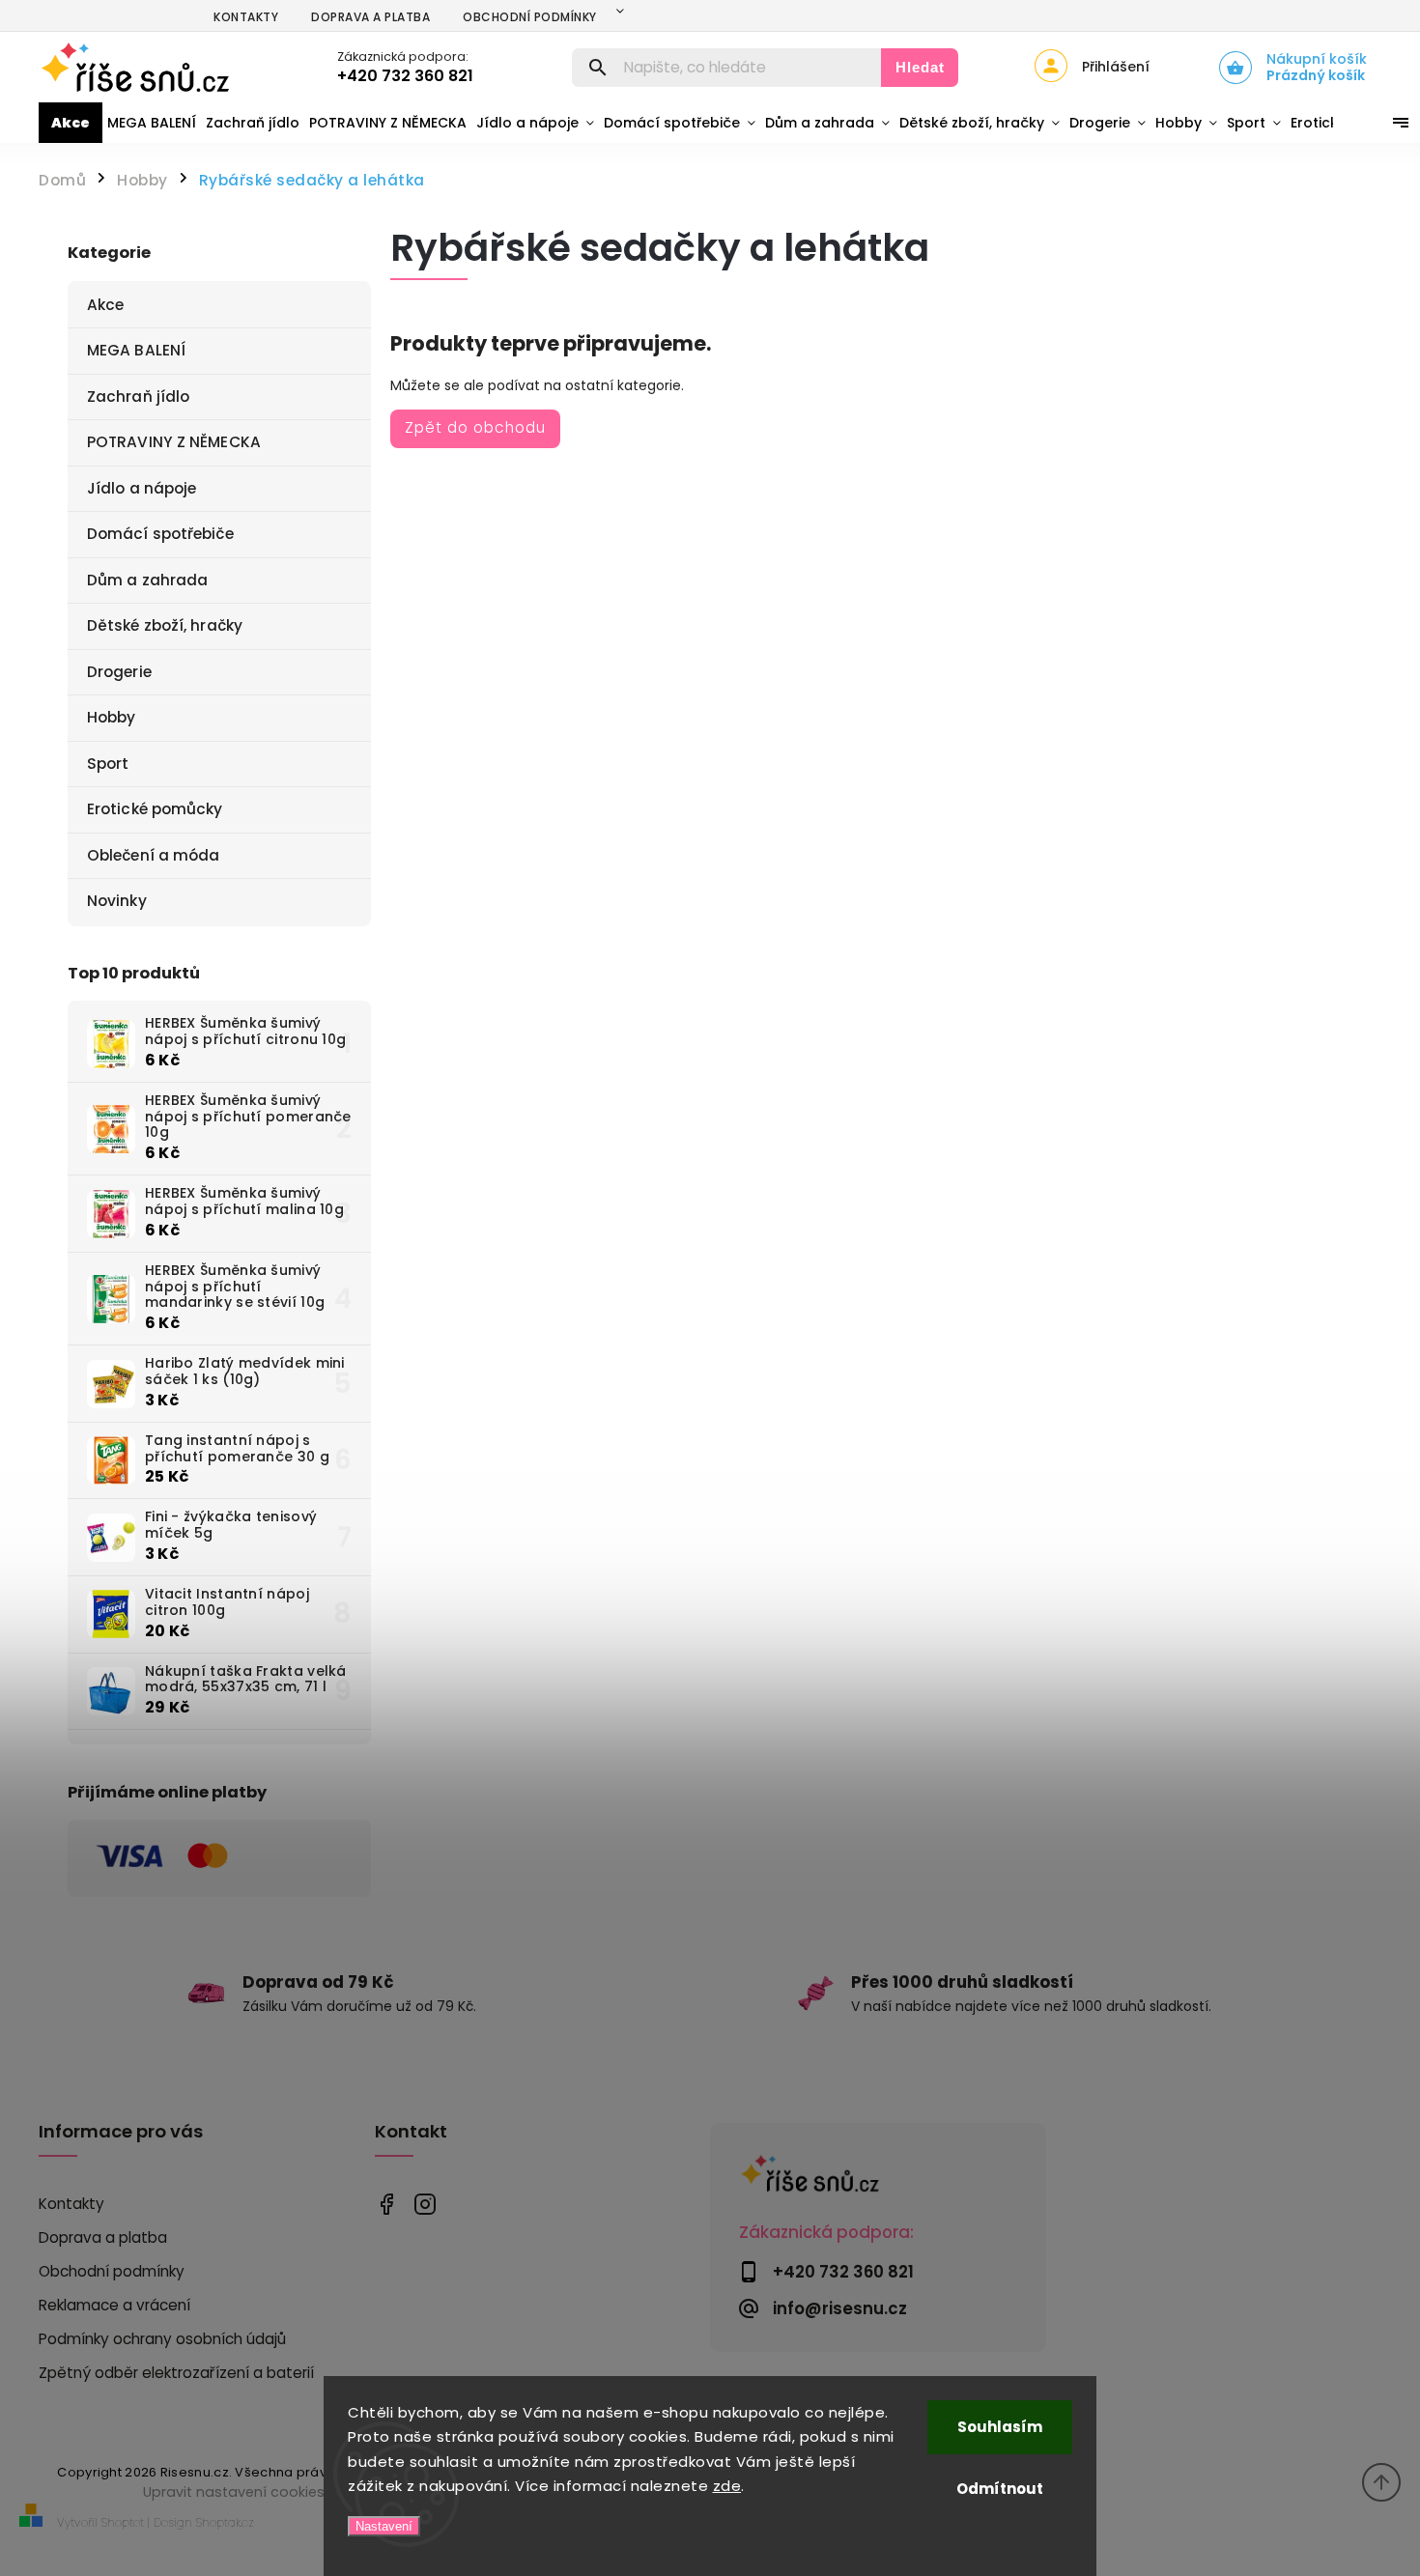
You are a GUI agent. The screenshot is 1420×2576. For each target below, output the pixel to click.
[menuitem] (71, 123)
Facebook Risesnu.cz (387, 2205)
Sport (108, 764)
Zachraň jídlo (138, 396)
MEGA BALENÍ (136, 350)
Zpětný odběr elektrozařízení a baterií (176, 2373)
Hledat (920, 67)
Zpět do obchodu (475, 427)
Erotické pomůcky (155, 809)
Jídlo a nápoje (142, 488)
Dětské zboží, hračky (165, 625)
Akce (105, 305)
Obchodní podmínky (530, 17)
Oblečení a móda (154, 855)
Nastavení (384, 2526)
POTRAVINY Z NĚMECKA (174, 442)
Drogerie (119, 672)
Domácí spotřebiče (160, 534)
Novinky (117, 901)
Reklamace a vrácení (114, 2305)
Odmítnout (1000, 2489)
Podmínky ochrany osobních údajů (162, 2339)
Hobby (112, 717)
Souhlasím (1000, 2427)
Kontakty (246, 17)
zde (727, 2486)
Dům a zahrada (147, 580)
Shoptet (123, 2522)
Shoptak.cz (225, 2522)
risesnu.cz (426, 2205)
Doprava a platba (370, 17)
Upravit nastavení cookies (234, 2492)
